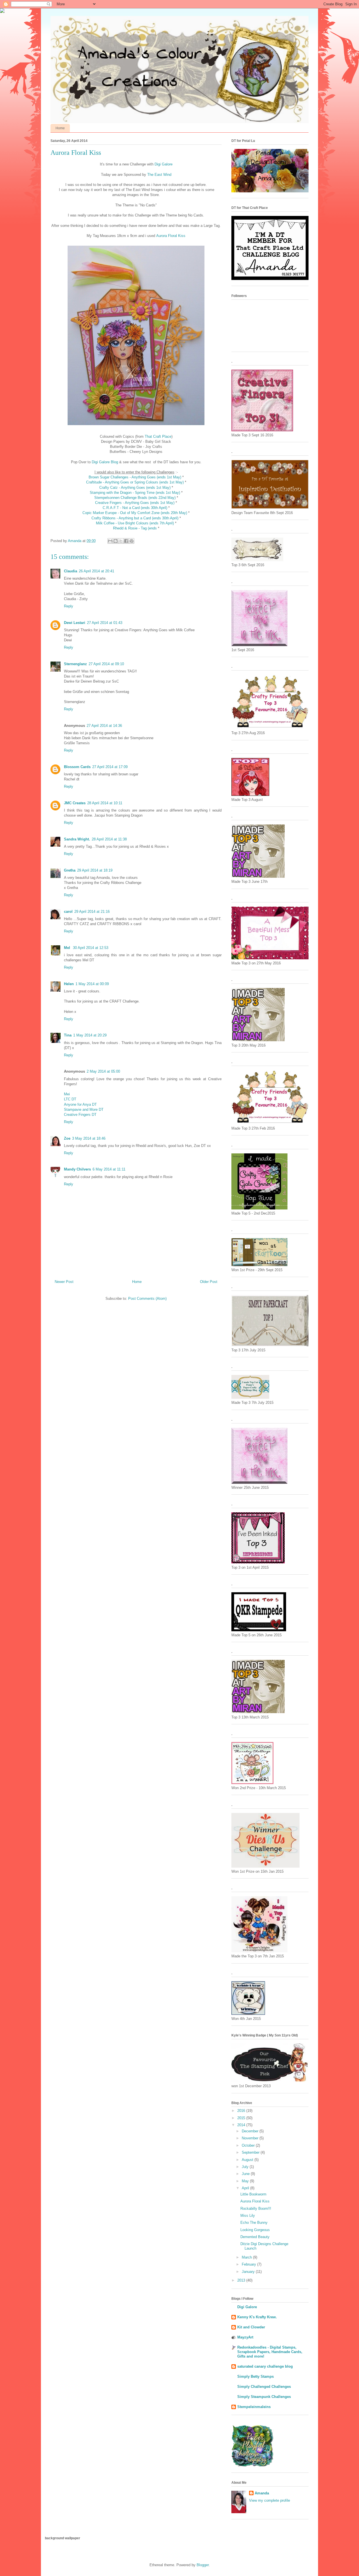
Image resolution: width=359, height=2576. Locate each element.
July (246, 2167)
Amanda (262, 2493)
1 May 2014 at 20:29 (90, 1035)
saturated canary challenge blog (265, 2366)
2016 (242, 2111)
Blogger (203, 2565)
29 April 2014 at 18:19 (95, 870)
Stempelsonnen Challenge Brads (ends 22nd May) (135, 498)
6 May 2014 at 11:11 (109, 1169)
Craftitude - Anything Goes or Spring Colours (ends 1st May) (135, 482)
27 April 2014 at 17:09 (110, 767)
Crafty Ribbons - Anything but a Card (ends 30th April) (135, 518)
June (246, 2174)
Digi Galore (164, 164)
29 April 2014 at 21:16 (92, 912)
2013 (242, 2280)
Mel (68, 948)
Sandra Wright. (77, 839)
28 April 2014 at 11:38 (109, 839)
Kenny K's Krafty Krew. (257, 2317)
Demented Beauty (255, 2237)
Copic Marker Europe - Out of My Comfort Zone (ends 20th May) (135, 513)
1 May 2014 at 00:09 (92, 984)
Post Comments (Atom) (147, 1299)
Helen (69, 984)
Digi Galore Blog (105, 462)
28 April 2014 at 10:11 (105, 803)
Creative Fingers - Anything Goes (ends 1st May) (135, 503)
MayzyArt (245, 2337)
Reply (69, 606)
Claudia (71, 571)
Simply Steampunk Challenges (264, 2397)
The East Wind (159, 175)
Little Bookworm (253, 2194)
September (251, 2152)
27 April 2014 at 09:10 (106, 664)
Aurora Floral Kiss (171, 236)
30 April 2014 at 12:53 (91, 948)
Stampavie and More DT (84, 1110)
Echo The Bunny (254, 2223)
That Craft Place (158, 436)
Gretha (70, 870)
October (249, 2145)
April (246, 2188)
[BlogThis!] (116, 541)
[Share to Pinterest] (132, 541)
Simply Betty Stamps (256, 2376)
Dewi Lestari (75, 623)
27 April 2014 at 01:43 (105, 623)
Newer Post (64, 1282)
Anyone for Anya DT (80, 1104)
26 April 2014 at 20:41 (96, 571)
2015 (242, 2118)
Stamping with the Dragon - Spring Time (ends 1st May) (135, 493)
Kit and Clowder (251, 2327)
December (251, 2131)
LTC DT (70, 1099)
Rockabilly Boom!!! (256, 2209)
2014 (242, 2125)
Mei (67, 1094)
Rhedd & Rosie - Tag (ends (135, 528)
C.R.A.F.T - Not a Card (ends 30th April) (135, 508)
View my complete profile (270, 2500)
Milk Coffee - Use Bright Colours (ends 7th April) (135, 523)
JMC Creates (75, 803)
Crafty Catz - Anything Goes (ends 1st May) (135, 488)
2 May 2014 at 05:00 (103, 1071)
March (247, 2257)
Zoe (67, 1138)
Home (60, 128)
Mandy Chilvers (77, 1169)
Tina (68, 1035)
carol (68, 912)
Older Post (209, 1282)
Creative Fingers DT (81, 1115)
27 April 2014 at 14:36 (104, 726)
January (249, 2272)
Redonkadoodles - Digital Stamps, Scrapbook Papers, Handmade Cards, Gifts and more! (270, 2352)
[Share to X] (121, 541)
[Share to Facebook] (126, 541)
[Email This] (110, 541)
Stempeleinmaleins (254, 2407)
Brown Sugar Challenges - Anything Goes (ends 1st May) (135, 477)
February (249, 2264)
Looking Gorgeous (255, 2230)
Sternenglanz (75, 664)
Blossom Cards (77, 767)
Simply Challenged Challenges (264, 2387)
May (246, 2181)
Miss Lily (248, 2216)
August (248, 2160)
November (251, 2138)
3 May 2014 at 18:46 (89, 1138)
